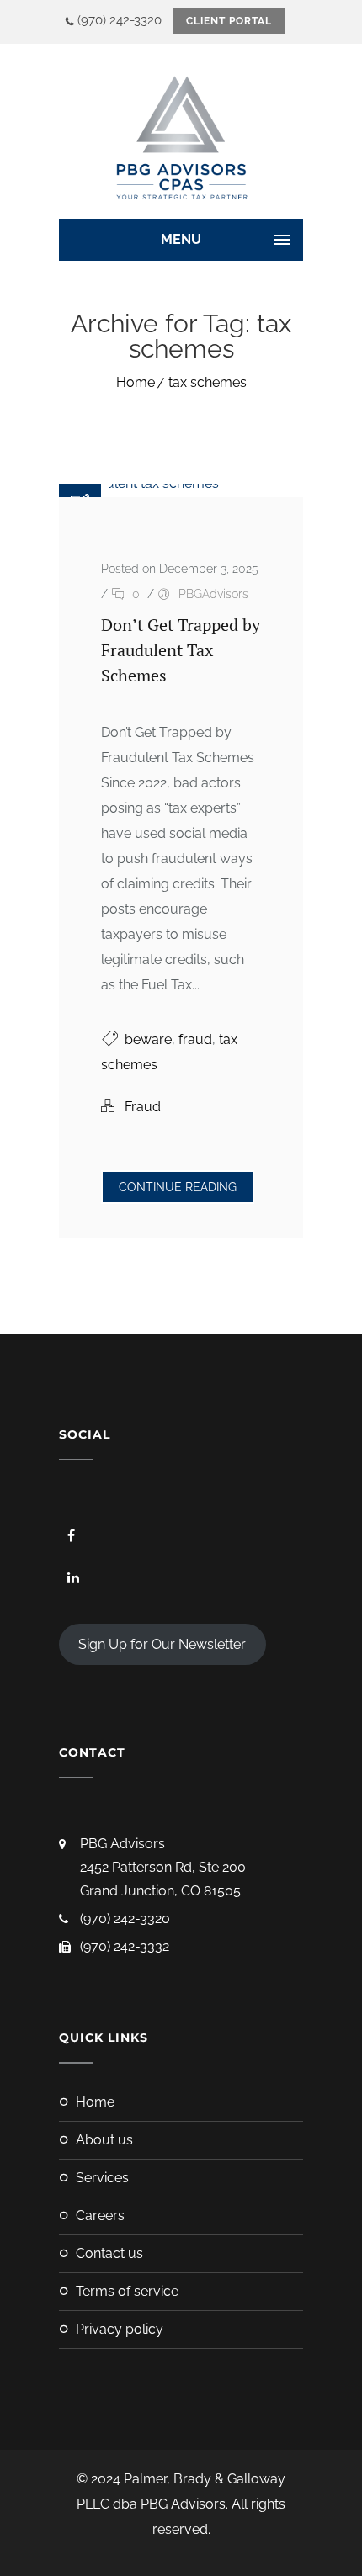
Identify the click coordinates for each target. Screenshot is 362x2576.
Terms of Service (127, 2291)
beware (148, 1039)
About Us (104, 2140)
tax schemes (208, 382)
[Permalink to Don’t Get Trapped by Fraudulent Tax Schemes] (139, 483)
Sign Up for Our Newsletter (162, 1644)
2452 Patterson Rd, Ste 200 (163, 1867)
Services (102, 2178)
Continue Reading (178, 1187)
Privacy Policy (120, 2329)
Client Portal (229, 21)
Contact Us (109, 2253)
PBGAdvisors (213, 594)
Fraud (143, 1107)
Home (136, 382)
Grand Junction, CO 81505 (160, 1891)
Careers (100, 2216)
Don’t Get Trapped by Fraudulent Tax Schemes (181, 650)
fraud (195, 1039)
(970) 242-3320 (120, 20)
